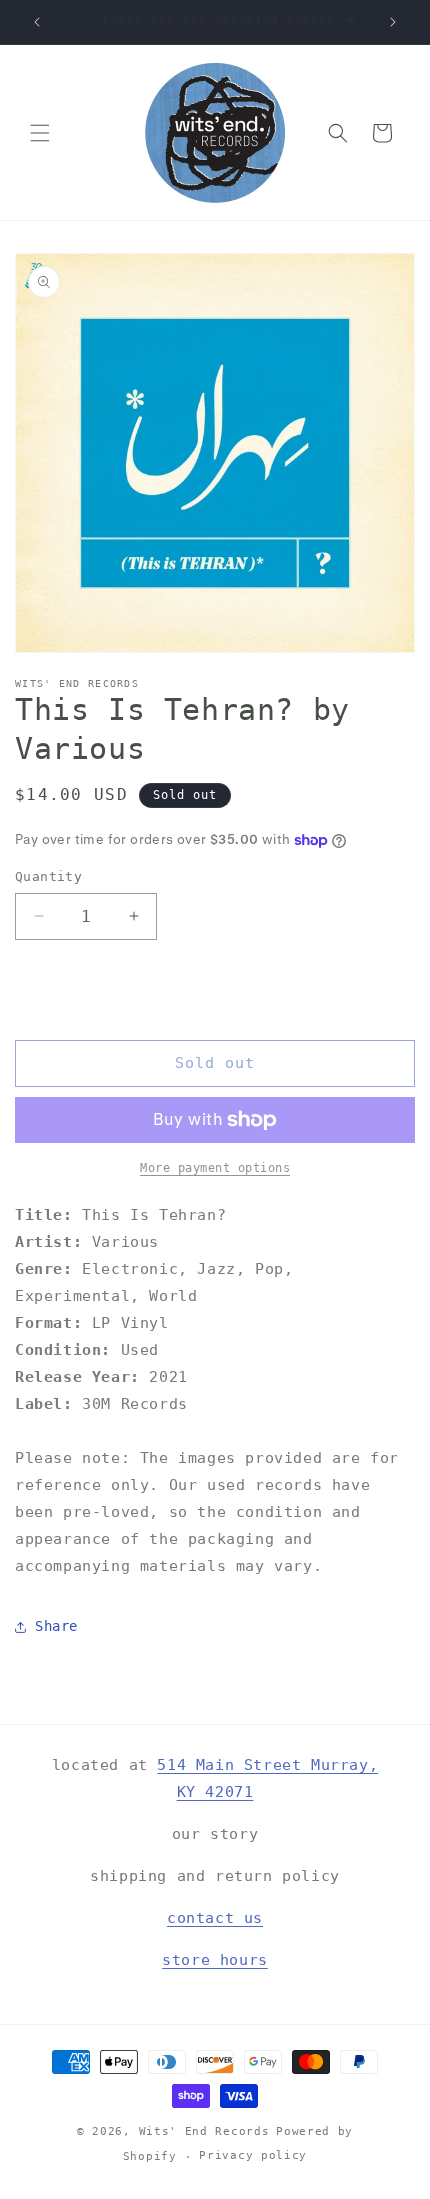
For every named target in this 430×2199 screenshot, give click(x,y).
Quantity (48, 876)
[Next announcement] (393, 22)
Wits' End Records (204, 2131)
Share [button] (56, 1626)
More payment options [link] (215, 1168)
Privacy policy (253, 2155)
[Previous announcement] (37, 22)
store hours (215, 1960)
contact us (215, 1918)
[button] (40, 133)
